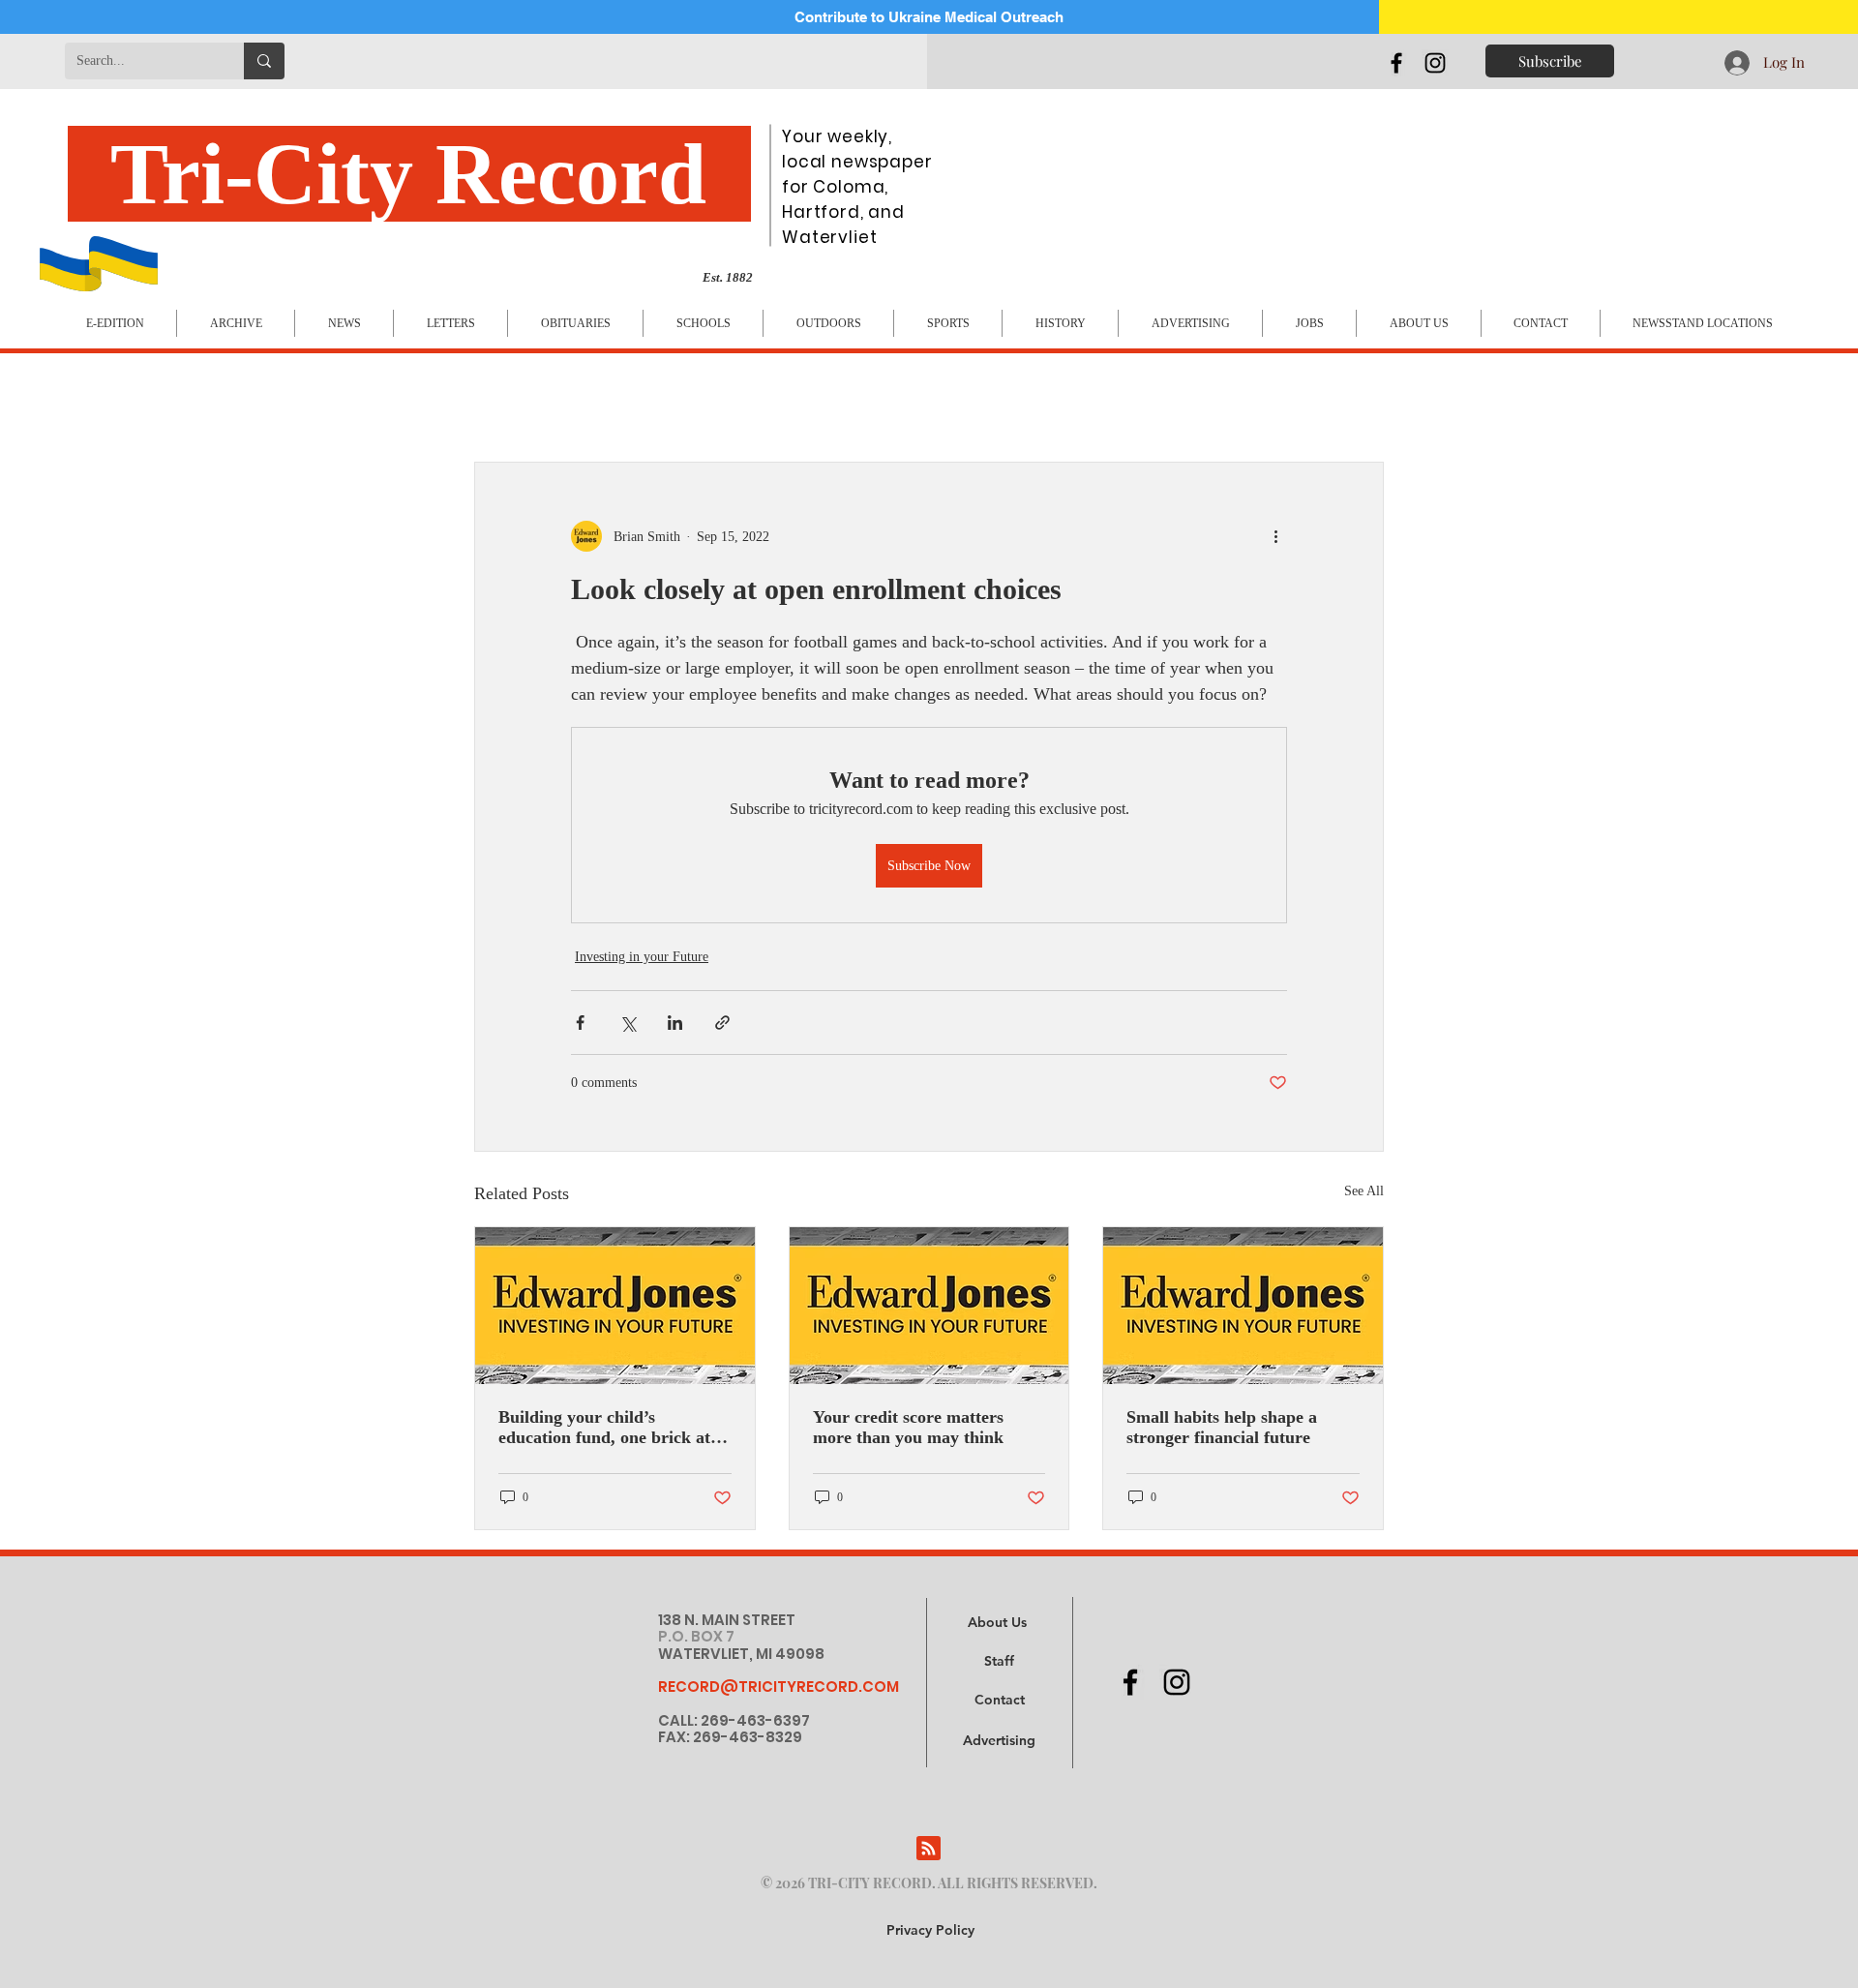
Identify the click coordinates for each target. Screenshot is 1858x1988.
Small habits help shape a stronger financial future (1222, 1427)
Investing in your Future (642, 957)
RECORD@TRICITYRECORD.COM (779, 1687)
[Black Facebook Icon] (1396, 63)
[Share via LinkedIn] (675, 1023)
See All (1364, 1191)
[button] (999, 1741)
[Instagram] (1435, 63)
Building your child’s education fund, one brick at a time (611, 1428)
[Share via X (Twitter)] (628, 1023)
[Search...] (264, 61)
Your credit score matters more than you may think (908, 1427)
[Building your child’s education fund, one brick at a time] (615, 1306)
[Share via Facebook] (580, 1023)
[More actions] (1275, 536)
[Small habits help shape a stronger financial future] (1243, 1306)
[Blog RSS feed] (929, 1849)
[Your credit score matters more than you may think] (929, 1306)
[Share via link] (722, 1023)
